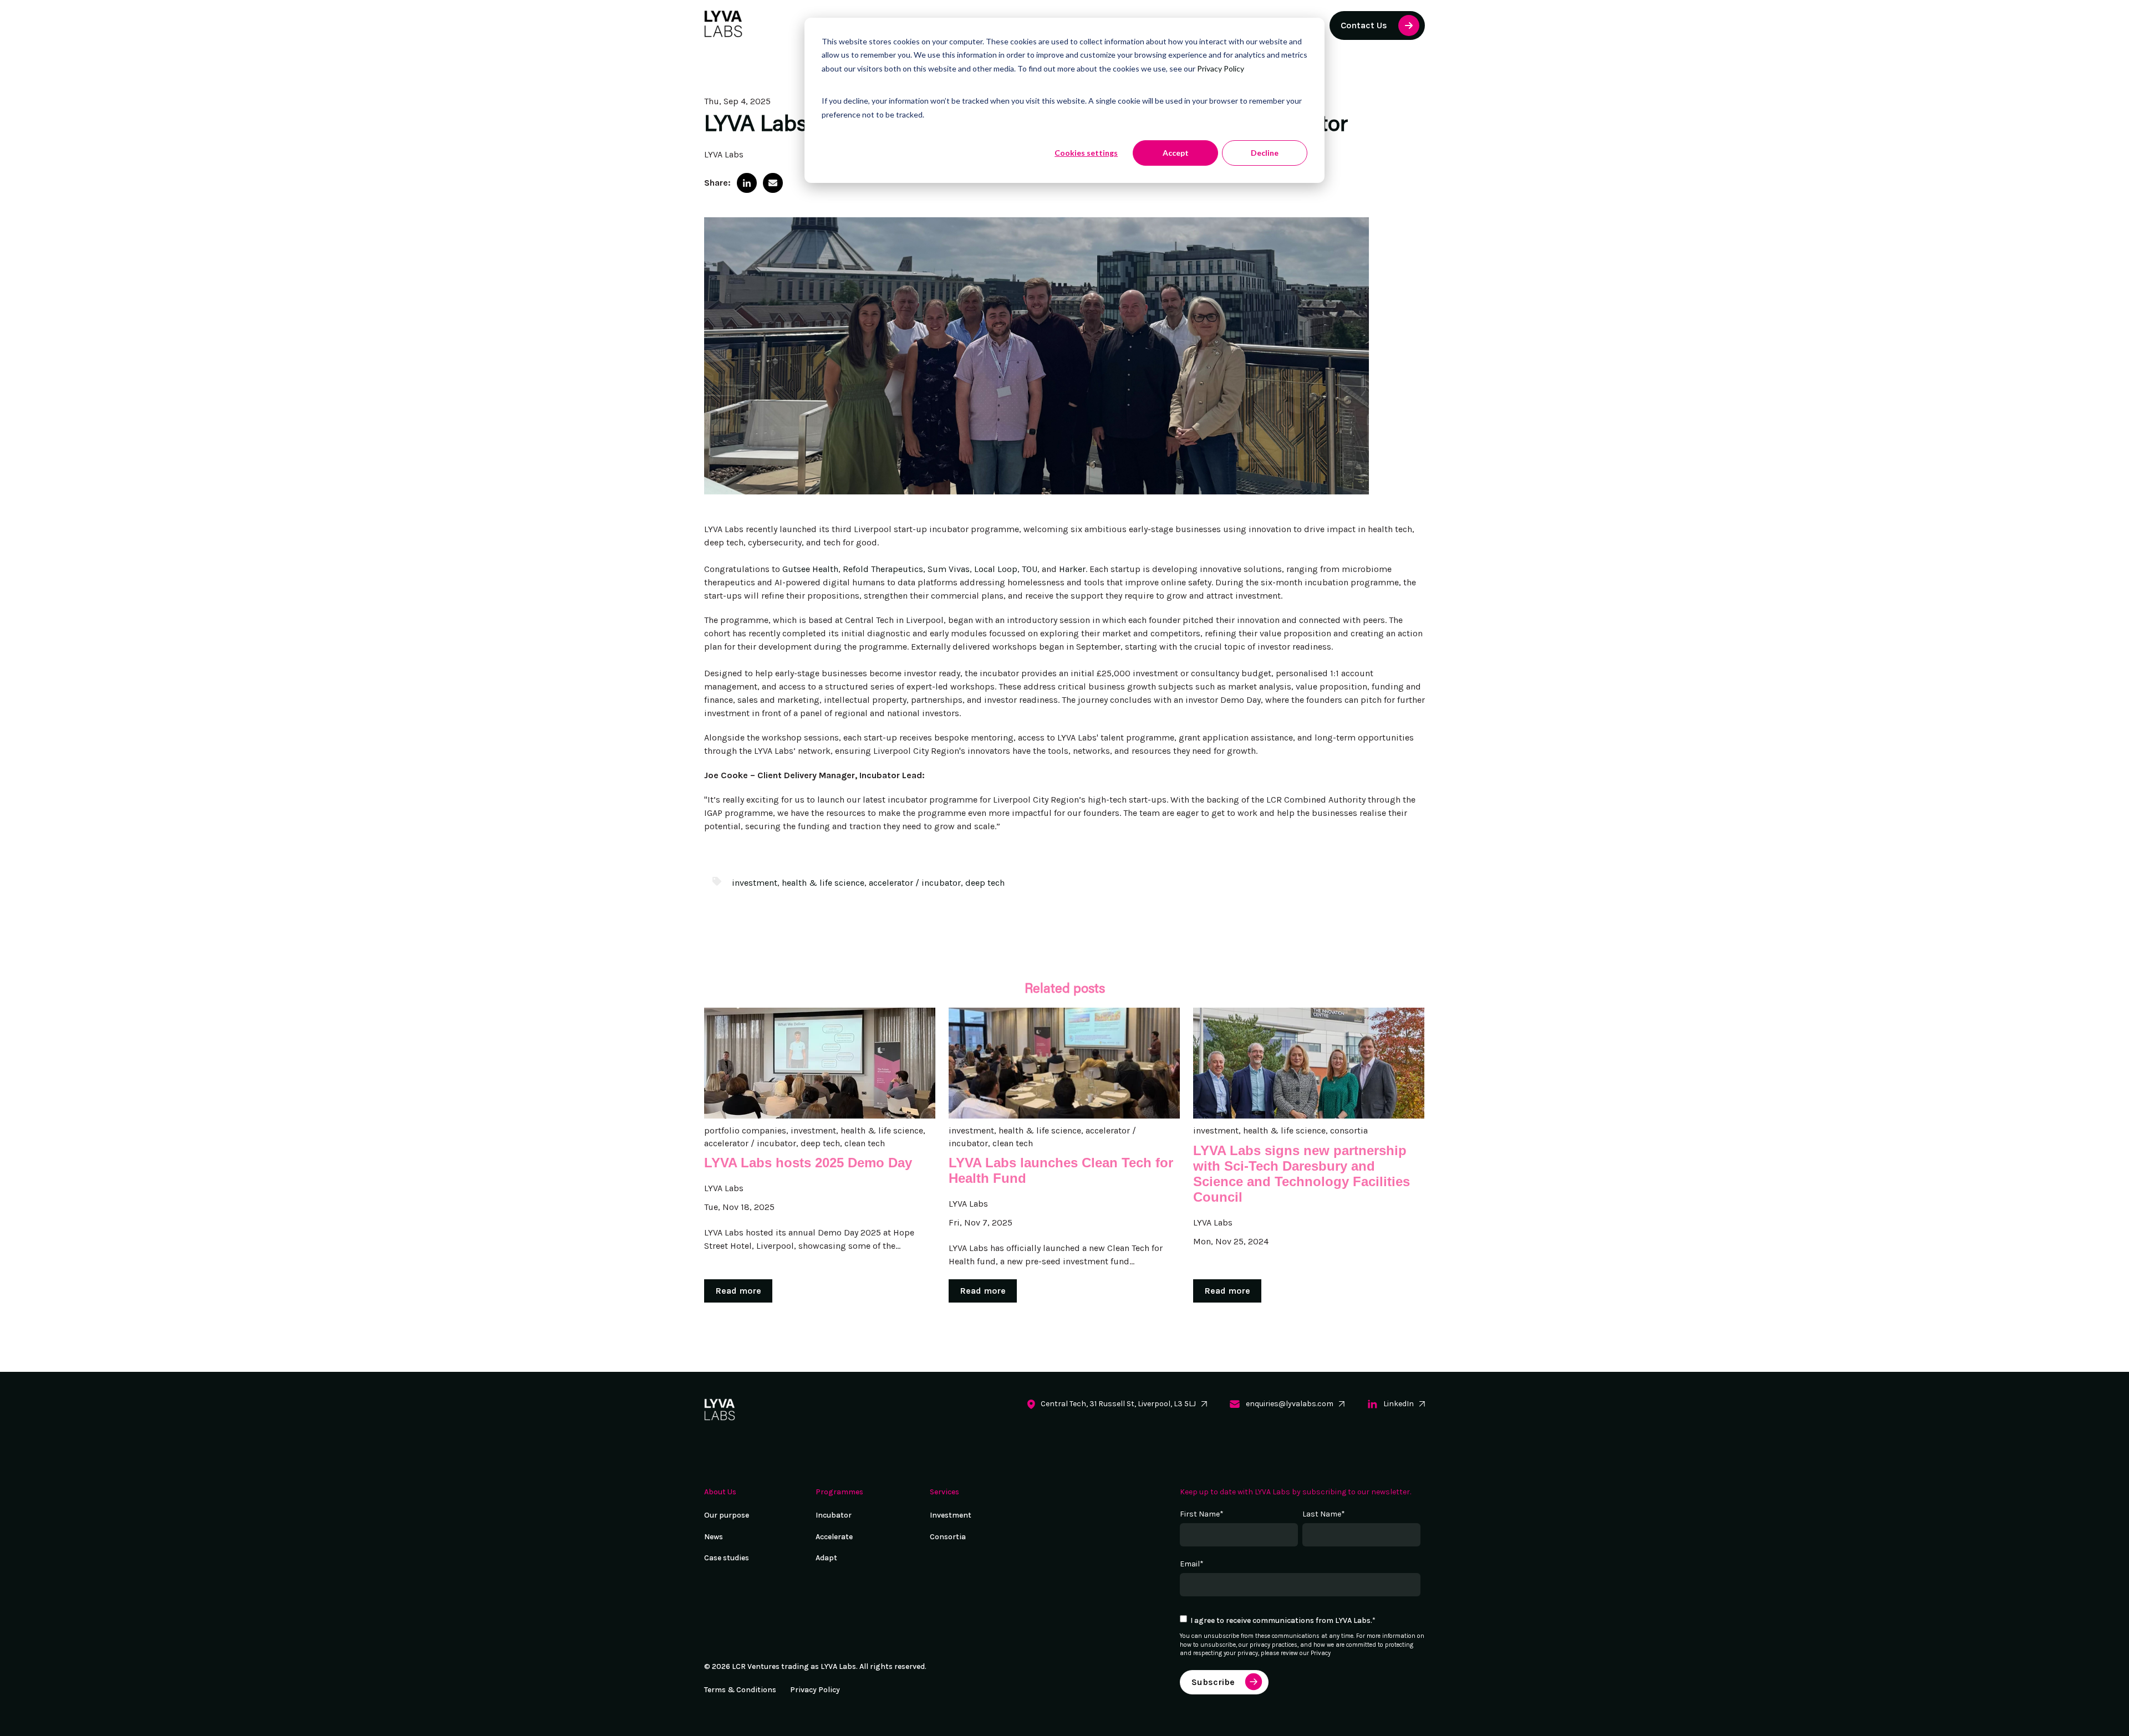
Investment (951, 1515)
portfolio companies (745, 1130)
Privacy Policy (1221, 68)
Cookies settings (1086, 153)
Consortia (948, 1537)
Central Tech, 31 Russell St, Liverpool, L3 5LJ (1118, 1404)
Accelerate (834, 1537)
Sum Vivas (949, 569)
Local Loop (996, 569)
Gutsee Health (810, 569)
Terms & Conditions (740, 1690)
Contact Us (1364, 25)
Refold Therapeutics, (884, 569)
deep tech (985, 883)
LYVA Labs (724, 154)
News (714, 1537)
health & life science (823, 883)
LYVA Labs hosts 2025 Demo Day (808, 1163)
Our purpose (727, 1515)
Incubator (834, 1515)
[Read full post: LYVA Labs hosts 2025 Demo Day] (820, 1063)
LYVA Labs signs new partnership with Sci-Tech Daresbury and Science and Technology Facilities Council (1302, 1174)
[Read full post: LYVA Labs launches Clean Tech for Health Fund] (1064, 1063)
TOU (1030, 569)
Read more (738, 1291)
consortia (1349, 1130)
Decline (1265, 153)
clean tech (865, 1143)
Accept (1176, 153)
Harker (1072, 569)
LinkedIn (1399, 1404)
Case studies (727, 1558)
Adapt (826, 1558)
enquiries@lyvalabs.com (1290, 1404)
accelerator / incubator (915, 883)
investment (755, 883)
